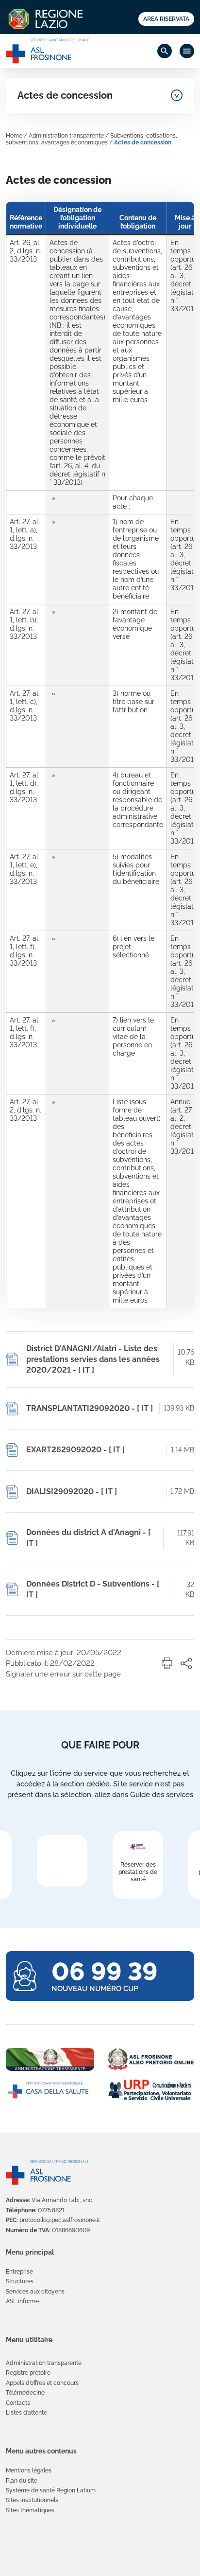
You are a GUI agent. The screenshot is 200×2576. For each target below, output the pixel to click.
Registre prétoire (28, 2373)
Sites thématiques (30, 2510)
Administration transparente (66, 136)
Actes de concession (65, 95)
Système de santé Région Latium (51, 2490)
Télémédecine (25, 2393)
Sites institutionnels (32, 2500)
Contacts (18, 2403)
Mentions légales (29, 2470)
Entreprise (19, 2272)
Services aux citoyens (35, 2292)
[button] (167, 1663)
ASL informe (22, 2301)
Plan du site (22, 2481)
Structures (20, 2281)
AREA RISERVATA (166, 19)
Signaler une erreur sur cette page (63, 1674)
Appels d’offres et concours (42, 2383)
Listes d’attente (26, 2413)
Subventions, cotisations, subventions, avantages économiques (92, 139)
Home (14, 136)
